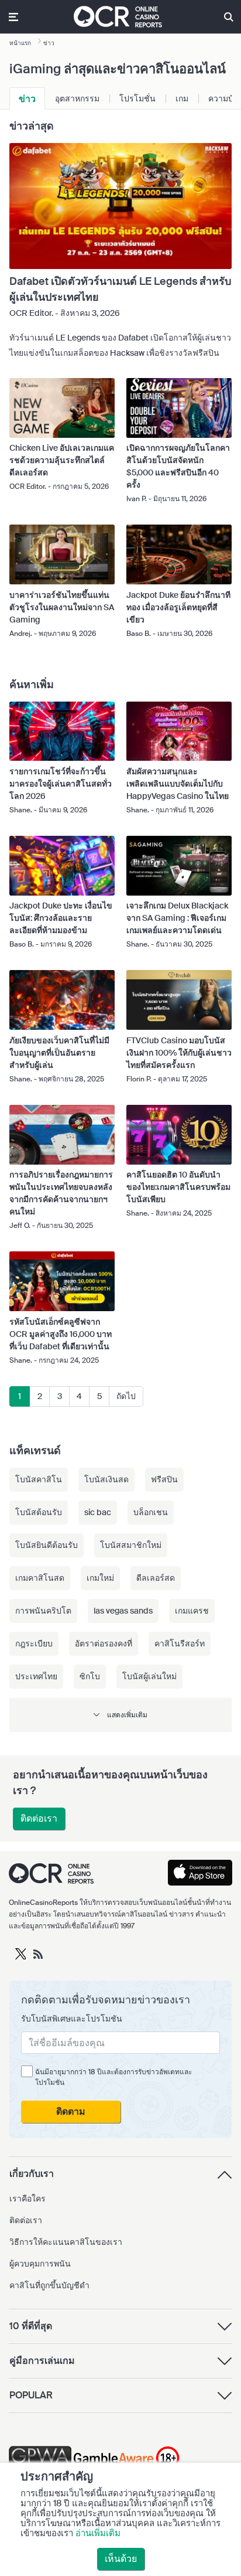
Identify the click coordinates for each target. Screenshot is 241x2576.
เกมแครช (192, 1611)
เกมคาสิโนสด (40, 1578)
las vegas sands (123, 1611)
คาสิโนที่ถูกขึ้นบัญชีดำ (49, 2285)
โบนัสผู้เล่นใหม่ (149, 1676)
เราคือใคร (27, 2199)
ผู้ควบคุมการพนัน (40, 2264)
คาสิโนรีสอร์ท (180, 1643)
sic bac (98, 1512)
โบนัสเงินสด (106, 1479)
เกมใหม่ (100, 1578)
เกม (182, 98)
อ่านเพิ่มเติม (98, 2533)
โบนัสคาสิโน (39, 1479)
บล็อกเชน (151, 1512)
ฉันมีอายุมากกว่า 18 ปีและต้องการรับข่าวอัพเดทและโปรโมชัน (113, 2077)
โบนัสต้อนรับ (39, 1512)
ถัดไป (126, 1396)
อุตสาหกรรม (77, 98)
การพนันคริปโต (43, 1611)
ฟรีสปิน (164, 1479)
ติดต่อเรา (39, 1818)
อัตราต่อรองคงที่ (104, 1643)
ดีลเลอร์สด (156, 1578)
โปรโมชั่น (137, 98)
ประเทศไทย (36, 1676)
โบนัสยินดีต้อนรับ (47, 1545)
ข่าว (27, 99)
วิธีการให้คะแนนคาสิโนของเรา (66, 2242)
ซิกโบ (90, 1676)
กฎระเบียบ (34, 1643)
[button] (120, 1715)
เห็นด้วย (121, 2559)
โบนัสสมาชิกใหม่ (131, 1545)
